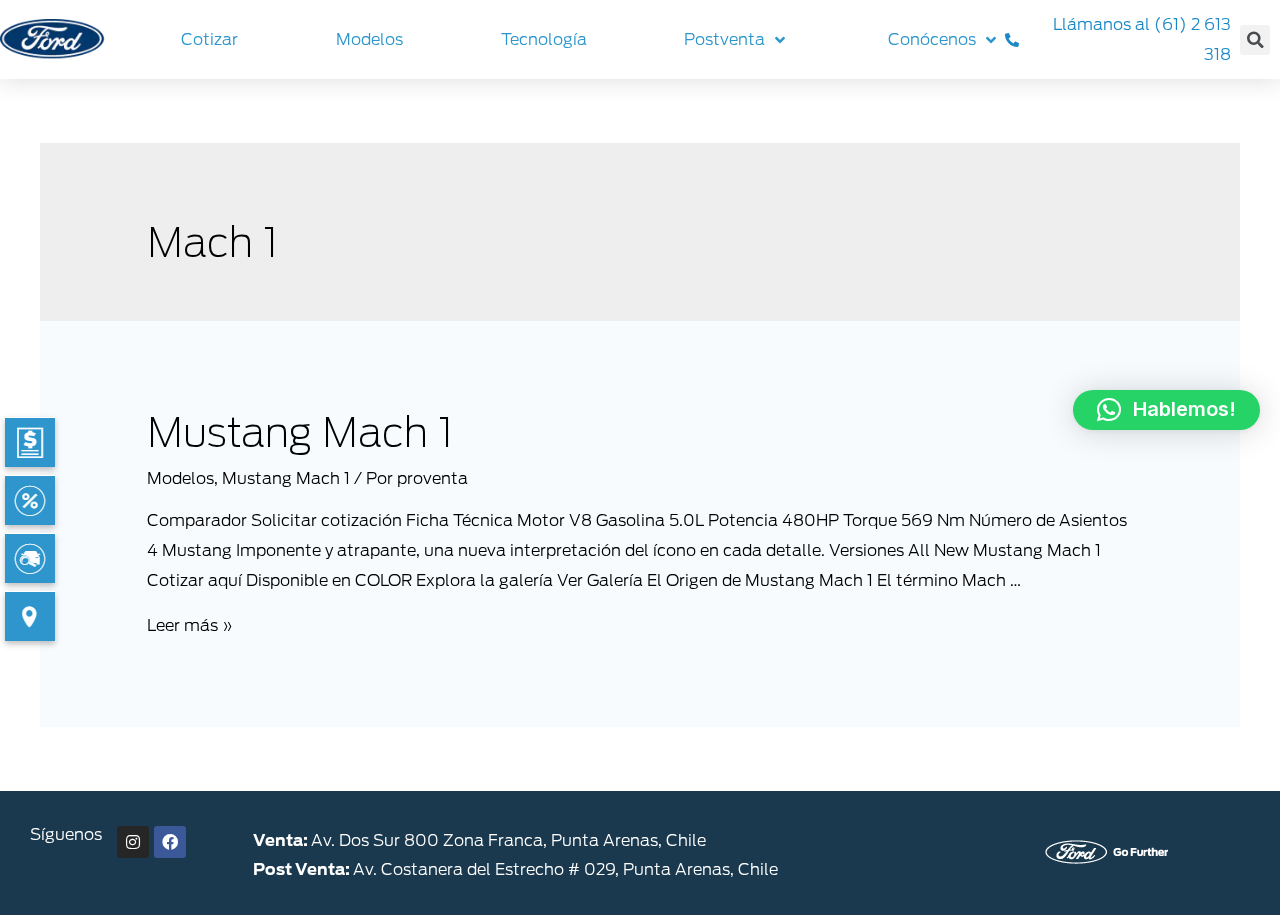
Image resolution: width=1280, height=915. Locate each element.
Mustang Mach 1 (300, 433)
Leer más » (190, 625)
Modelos (180, 478)
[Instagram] (133, 842)
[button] (1166, 410)
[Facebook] (170, 842)
